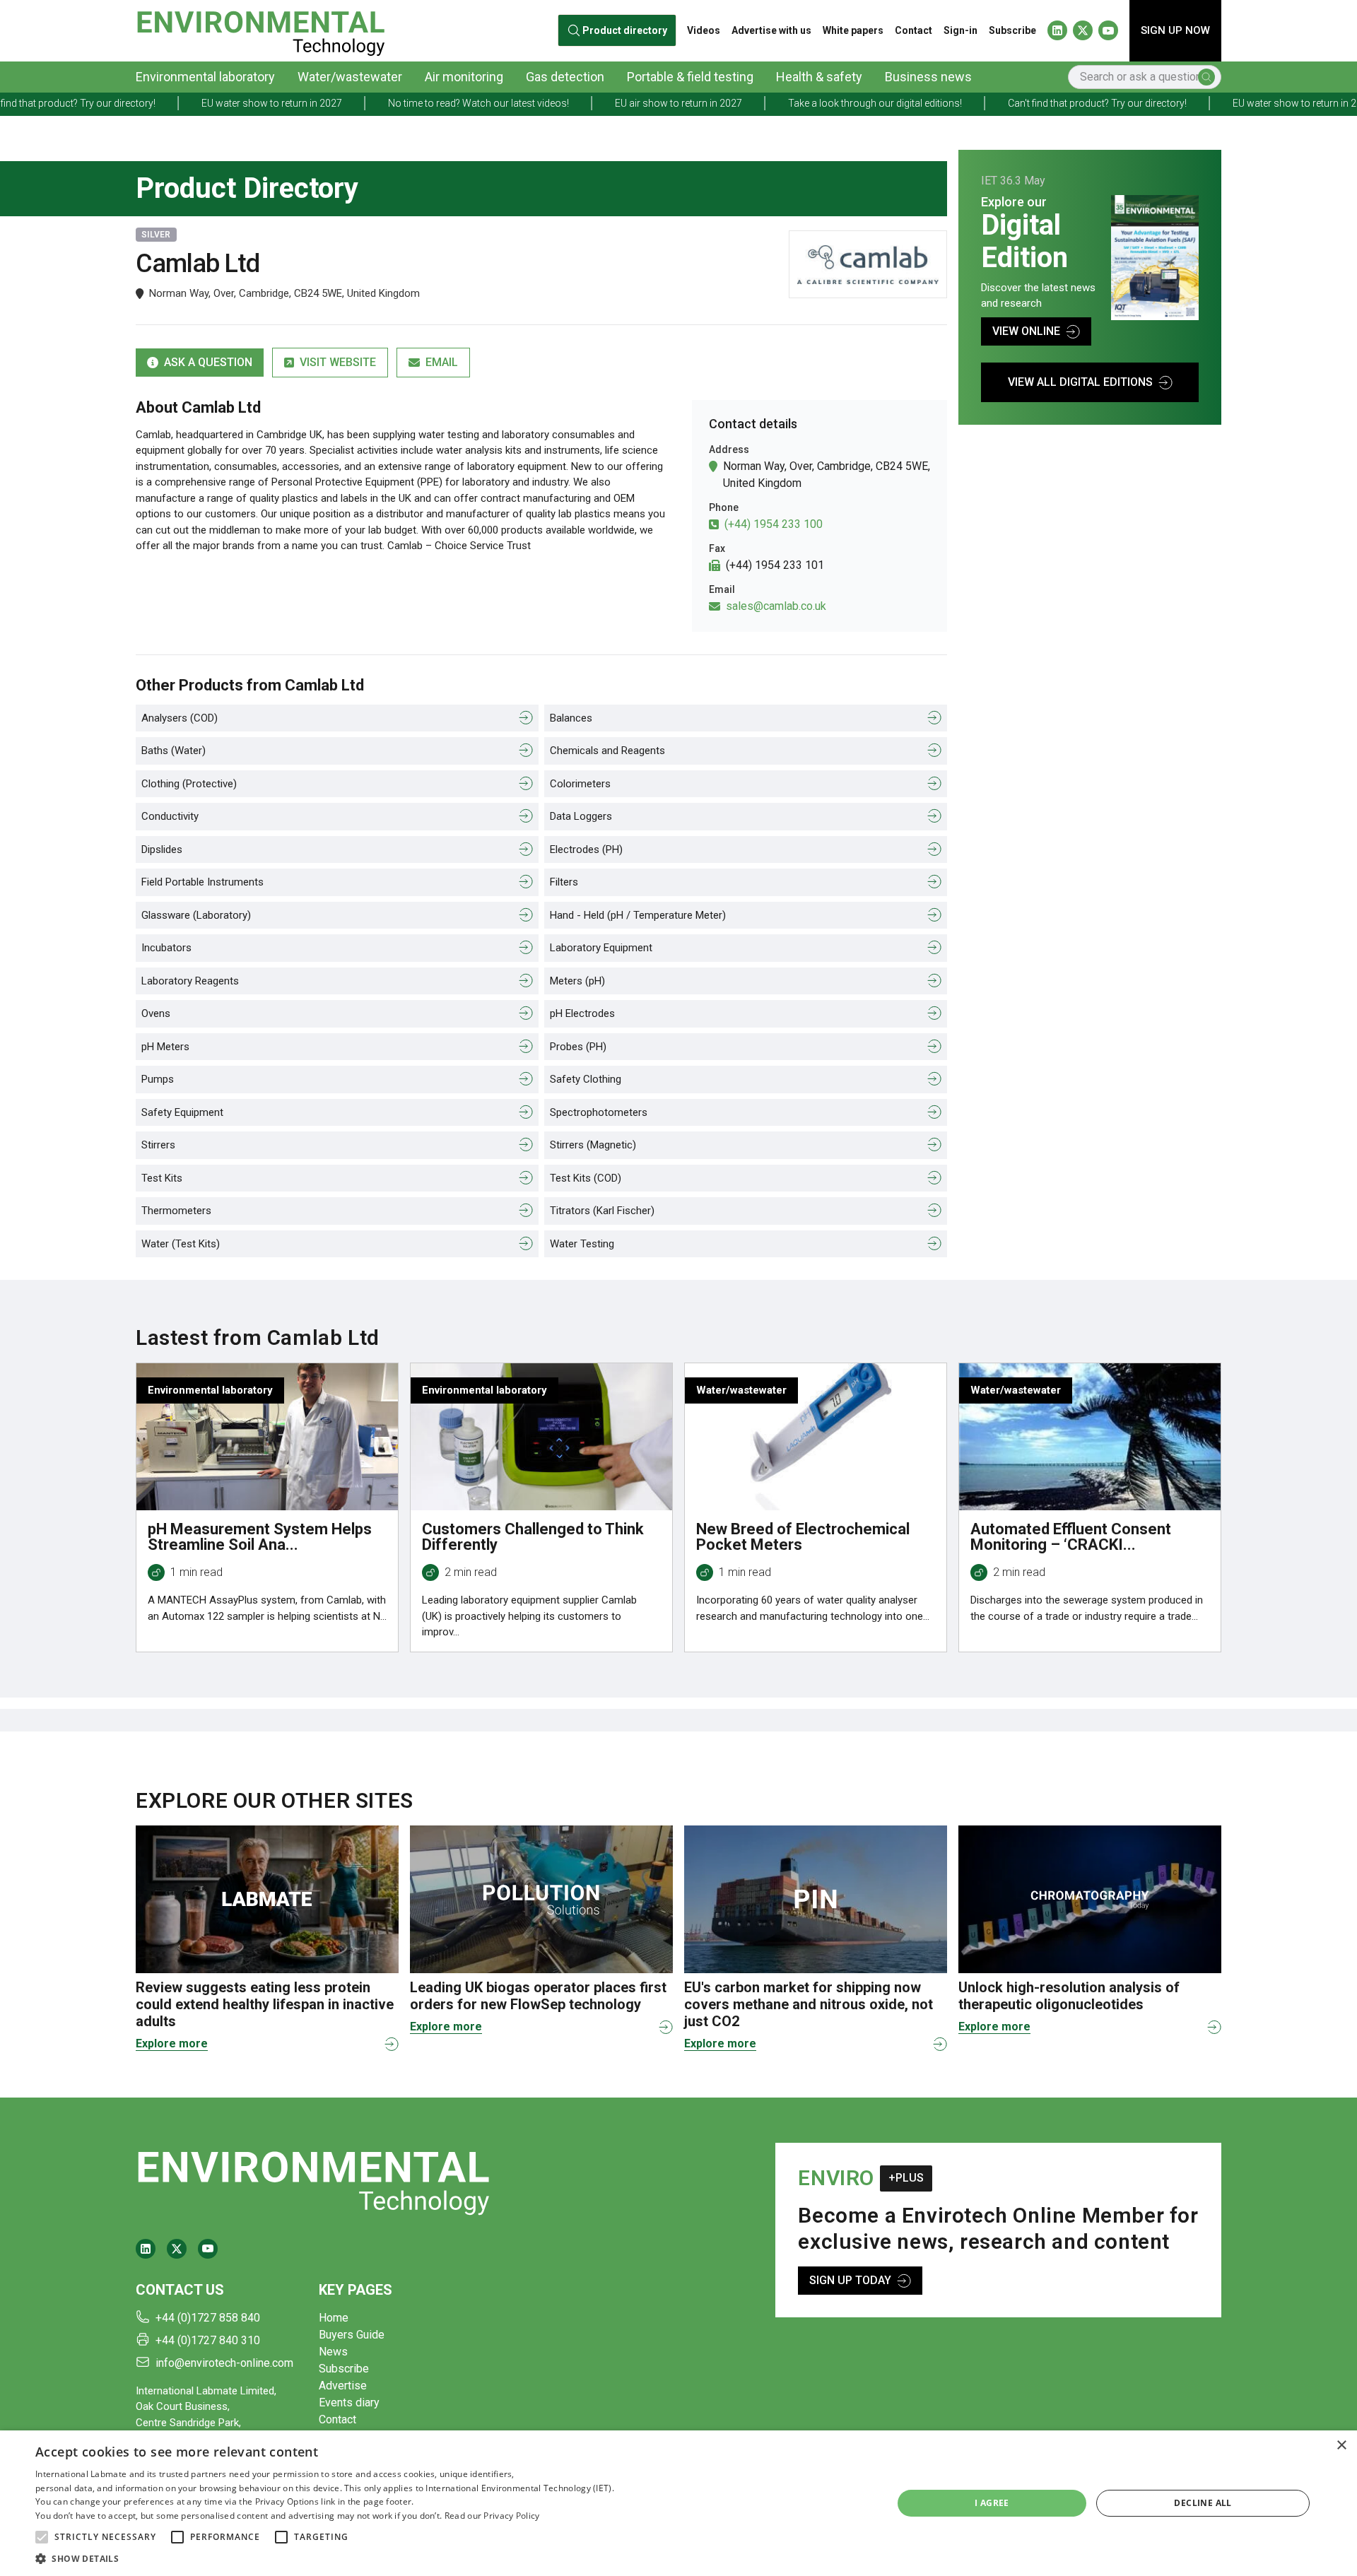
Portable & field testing (690, 77)
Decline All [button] (1203, 2503)
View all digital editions (1080, 382)
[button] (42, 2537)
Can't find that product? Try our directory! (986, 103)
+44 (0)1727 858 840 (208, 2318)
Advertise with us (771, 30)
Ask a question (208, 362)
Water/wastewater (350, 77)
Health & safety (819, 77)
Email (442, 362)
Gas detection (565, 77)
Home (334, 2318)
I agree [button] (992, 2503)
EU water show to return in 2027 (161, 103)
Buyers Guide (352, 2335)
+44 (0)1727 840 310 (208, 2340)
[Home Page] (260, 31)
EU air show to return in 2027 (568, 103)
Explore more (172, 2043)
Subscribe (1012, 30)
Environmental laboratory (205, 77)
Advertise (343, 2386)
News (333, 2352)
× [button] (1341, 2446)
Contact (914, 30)
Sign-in (961, 30)
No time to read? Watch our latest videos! (368, 103)
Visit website (338, 362)
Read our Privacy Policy (492, 2516)
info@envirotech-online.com (224, 2363)
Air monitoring (464, 77)
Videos (704, 30)
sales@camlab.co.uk (776, 606)
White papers (853, 30)
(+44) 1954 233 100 (774, 524)
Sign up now (1175, 30)
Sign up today (850, 2280)
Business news (928, 77)
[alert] (678, 2503)
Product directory (625, 30)
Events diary (349, 2402)
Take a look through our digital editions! (764, 103)
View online (1026, 331)
